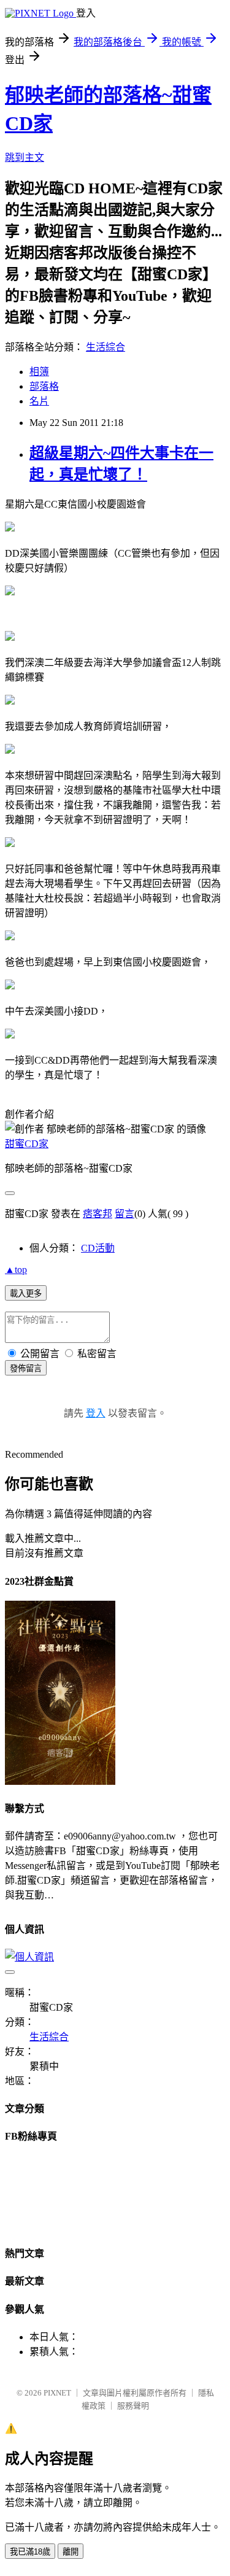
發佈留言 (26, 1368)
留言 (125, 1214)
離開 (71, 2552)
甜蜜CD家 (27, 1144)
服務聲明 (133, 2406)
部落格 (44, 386)
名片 (39, 401)
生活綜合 (105, 347)
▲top (16, 1270)
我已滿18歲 (30, 2552)
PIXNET (57, 2393)
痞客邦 (98, 1214)
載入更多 (26, 1294)
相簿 (39, 372)
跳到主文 (25, 157)
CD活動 (98, 1248)
